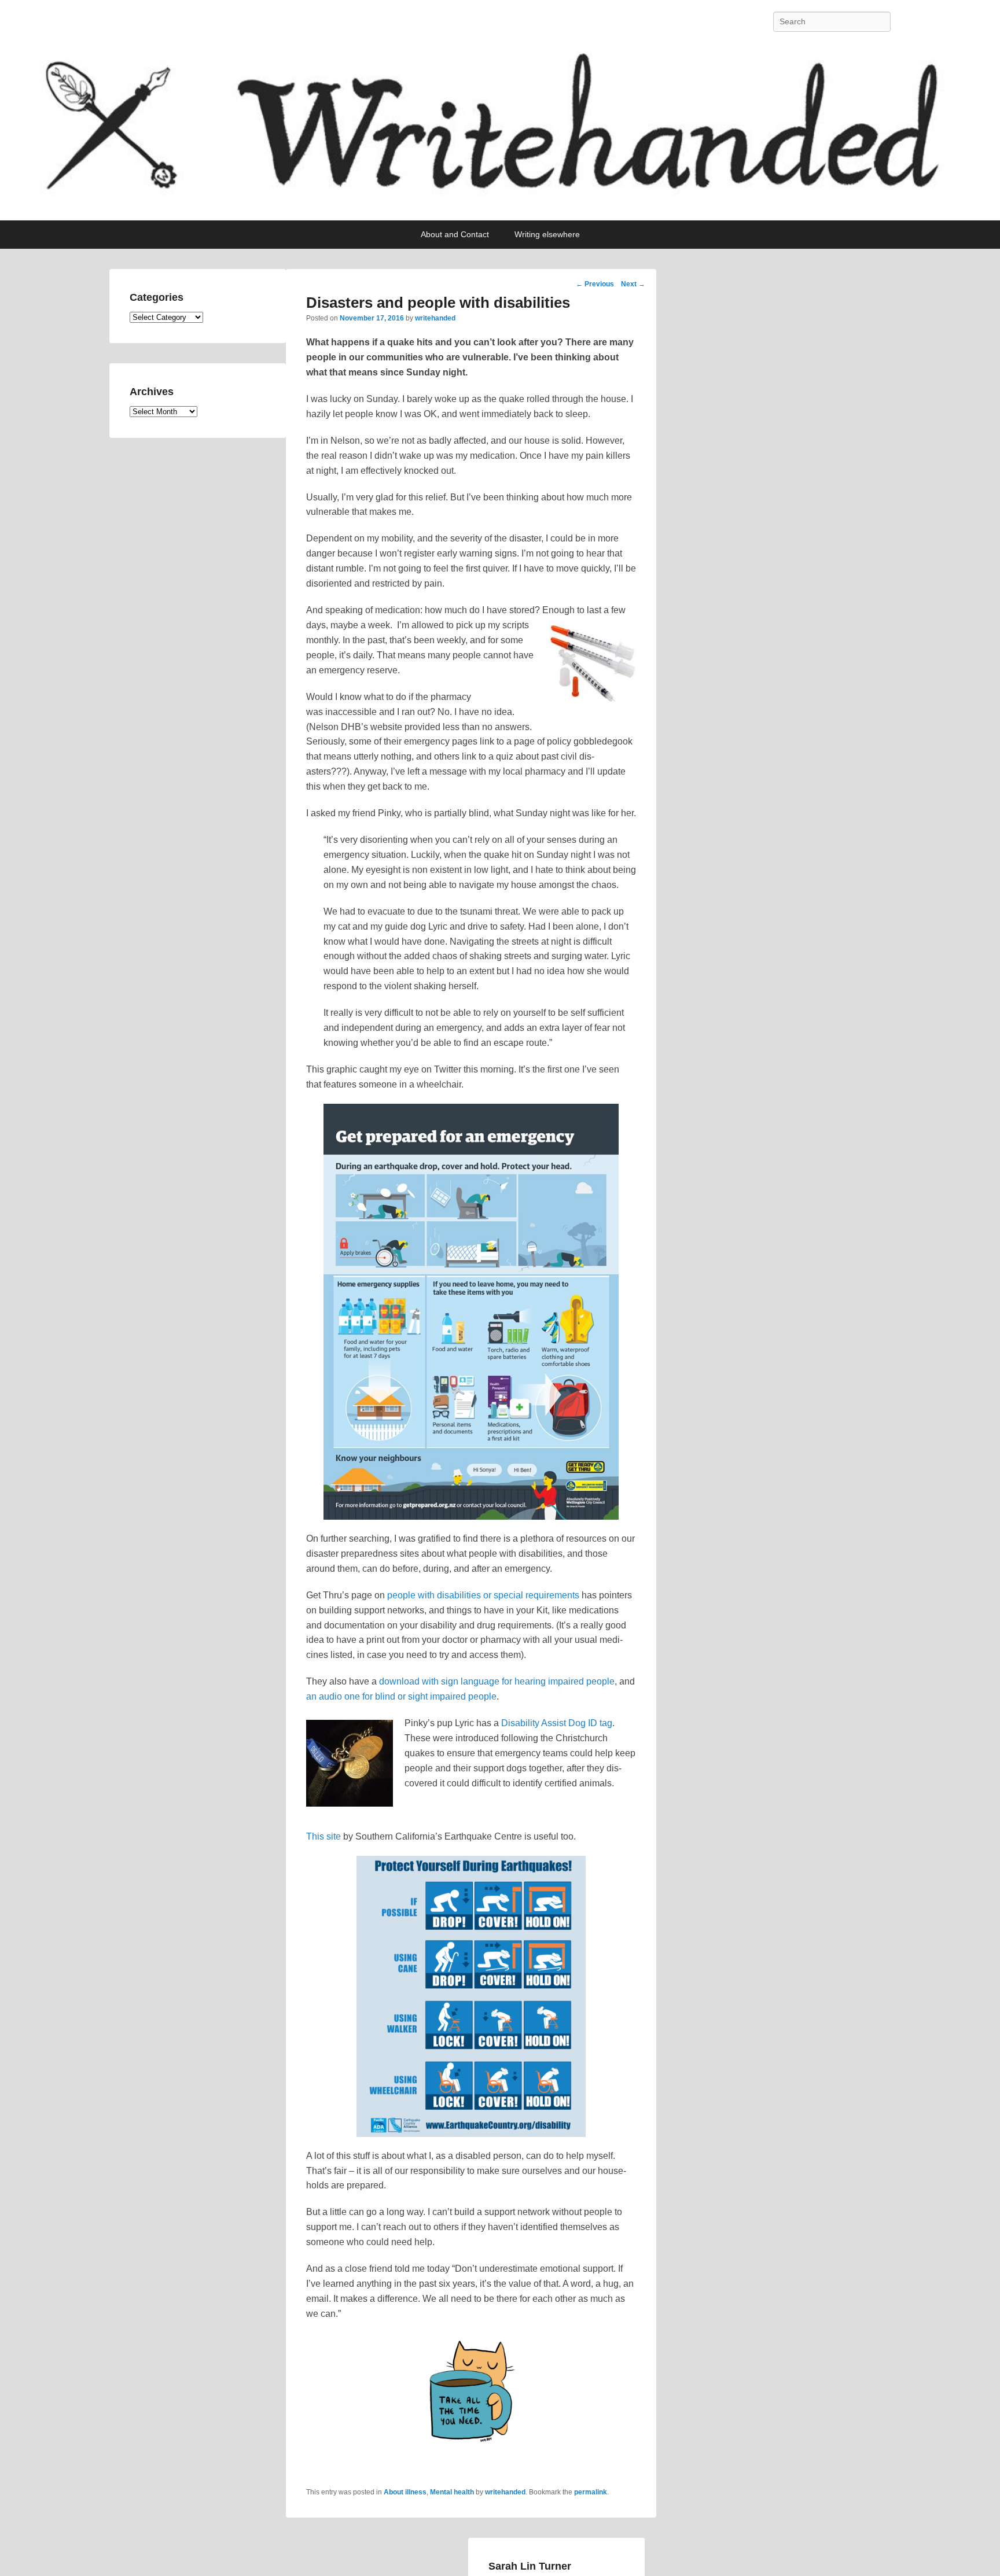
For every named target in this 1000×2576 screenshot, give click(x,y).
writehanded (435, 318)
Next (633, 284)
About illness (405, 2492)
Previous (595, 284)
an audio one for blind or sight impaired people (401, 1696)
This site (323, 1836)
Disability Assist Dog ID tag (557, 1723)
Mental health (452, 2492)
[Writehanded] (500, 132)
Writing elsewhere (547, 234)
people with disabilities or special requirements (483, 1595)
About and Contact (455, 234)
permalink (591, 2492)
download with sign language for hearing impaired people (497, 1681)
